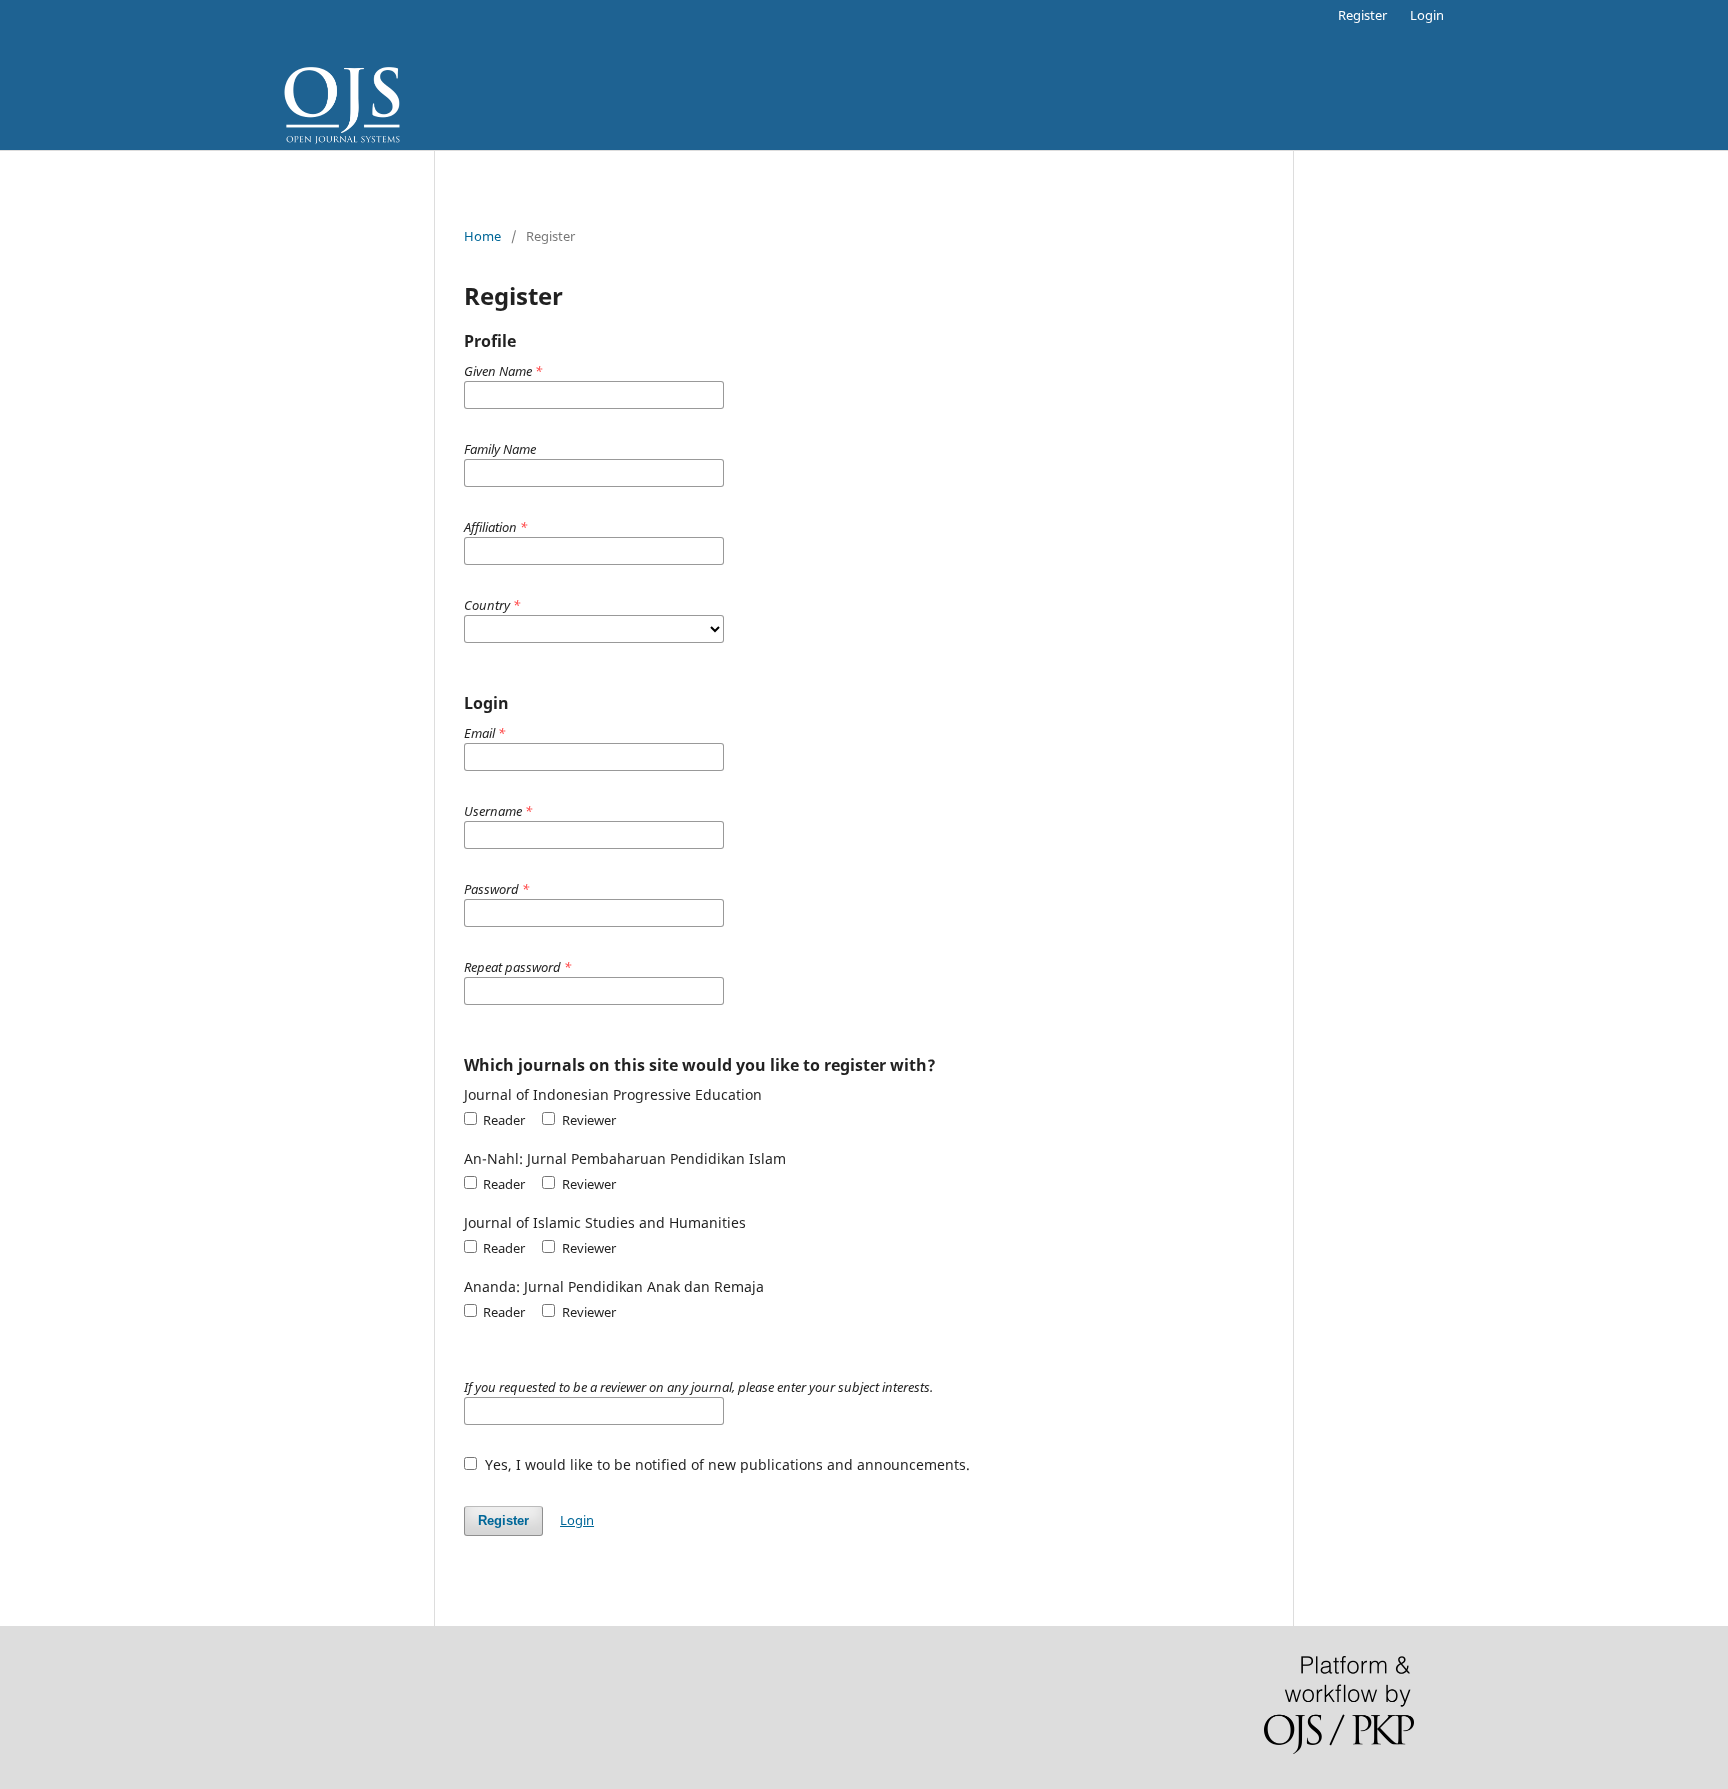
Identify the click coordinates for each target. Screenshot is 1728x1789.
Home (482, 236)
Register (1362, 15)
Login (1427, 15)
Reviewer (587, 1120)
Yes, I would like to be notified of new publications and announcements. (725, 1464)
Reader (502, 1120)
